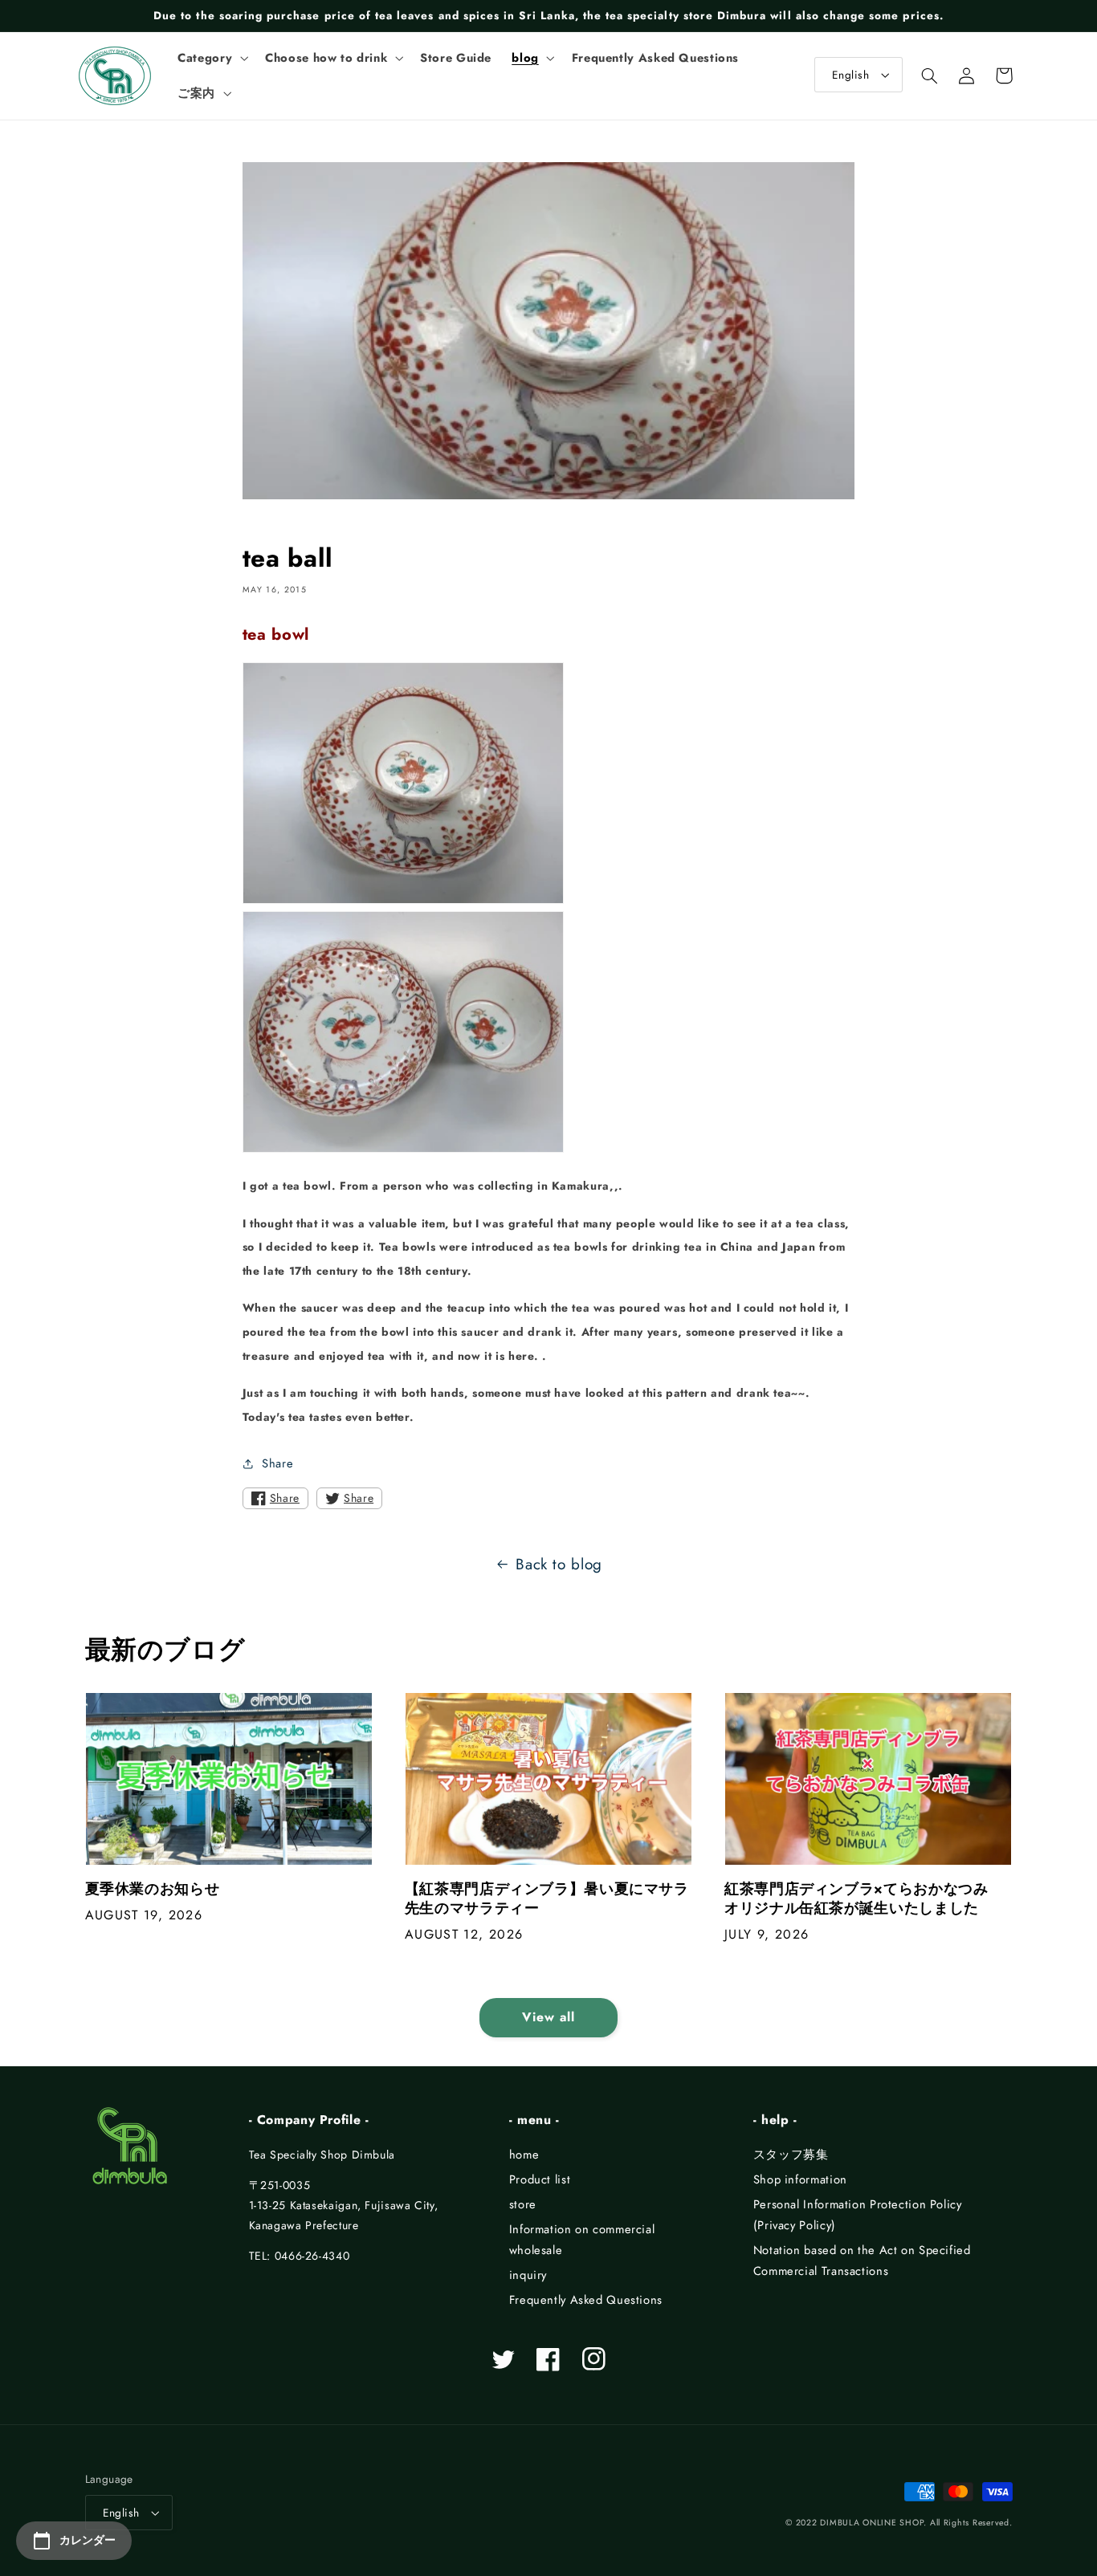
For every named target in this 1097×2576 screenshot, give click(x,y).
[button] (212, 58)
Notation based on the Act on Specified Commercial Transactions (862, 2261)
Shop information (800, 2179)
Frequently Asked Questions (586, 2300)
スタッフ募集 (791, 2155)
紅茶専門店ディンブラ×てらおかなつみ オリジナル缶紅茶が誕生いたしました (864, 1899)
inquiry (528, 2275)
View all (548, 2017)
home (524, 2155)
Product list (540, 2179)
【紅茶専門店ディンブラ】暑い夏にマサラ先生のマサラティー (547, 1899)
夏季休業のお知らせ (153, 1889)
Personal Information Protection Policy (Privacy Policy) (858, 2215)
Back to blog (559, 1564)
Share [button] (277, 1463)
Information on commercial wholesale (582, 2240)
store (523, 2204)
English (850, 75)
